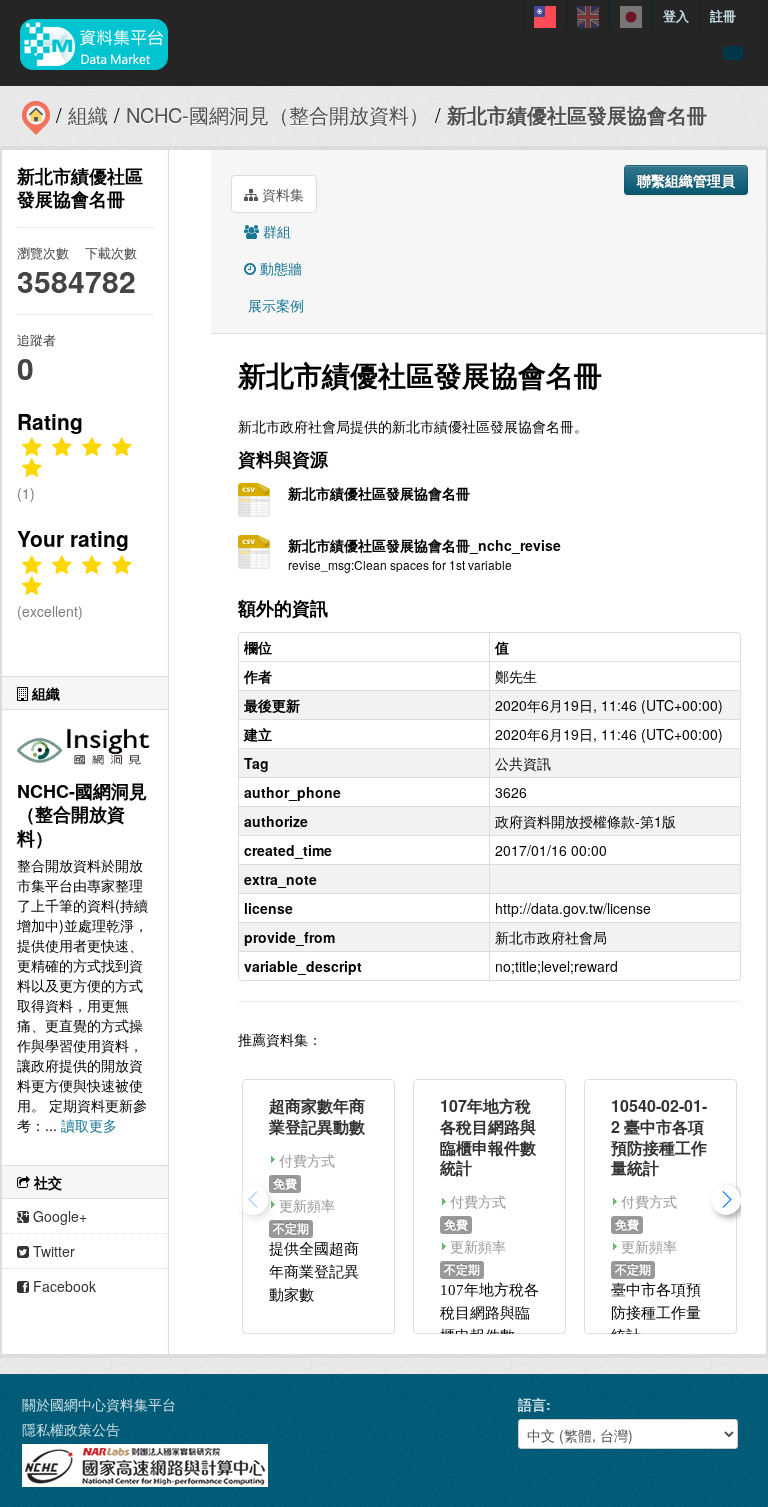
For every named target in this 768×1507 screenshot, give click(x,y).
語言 (532, 1404)
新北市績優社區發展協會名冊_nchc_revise (424, 545)
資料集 (281, 194)
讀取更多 (89, 1125)
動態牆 (279, 268)
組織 (88, 114)
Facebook (62, 1286)
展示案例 (274, 305)
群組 (275, 231)
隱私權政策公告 (71, 1429)
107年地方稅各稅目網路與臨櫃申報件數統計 (488, 1136)
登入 (676, 15)
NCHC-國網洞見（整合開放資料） (277, 114)
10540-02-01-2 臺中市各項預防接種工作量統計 (659, 1136)
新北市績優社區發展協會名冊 (577, 114)
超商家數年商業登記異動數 (317, 1116)
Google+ (58, 1216)
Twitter (52, 1251)
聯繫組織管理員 (686, 180)
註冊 (723, 15)
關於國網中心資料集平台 (99, 1404)
